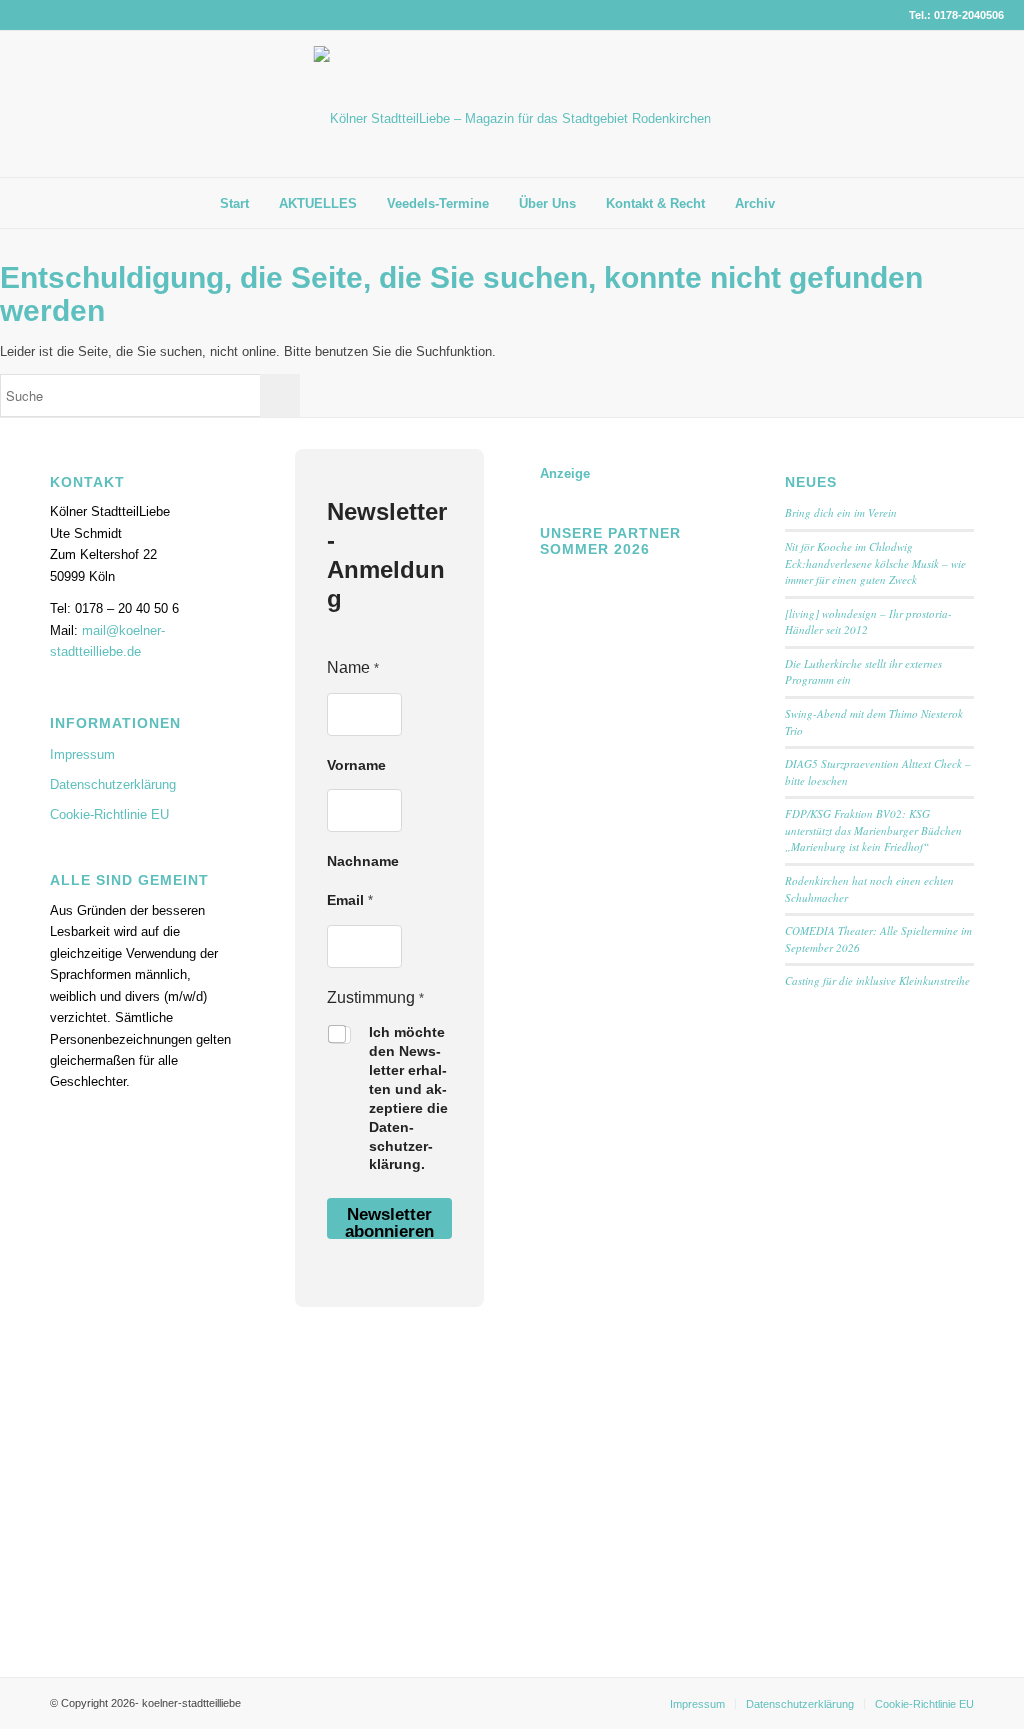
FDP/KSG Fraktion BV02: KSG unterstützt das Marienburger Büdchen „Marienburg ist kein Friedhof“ (873, 830)
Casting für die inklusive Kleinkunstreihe (877, 980)
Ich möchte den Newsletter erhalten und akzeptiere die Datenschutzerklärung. (408, 1098)
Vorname (356, 765)
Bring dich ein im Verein (841, 512)
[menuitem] (234, 204)
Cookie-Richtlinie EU (109, 814)
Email (350, 900)
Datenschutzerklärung (113, 784)
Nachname (363, 861)
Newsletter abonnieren (389, 1222)
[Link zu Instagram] (989, 104)
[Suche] (805, 203)
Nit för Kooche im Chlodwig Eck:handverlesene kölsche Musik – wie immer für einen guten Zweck (875, 563)
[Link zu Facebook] (959, 104)
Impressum (82, 754)
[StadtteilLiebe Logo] (512, 119)
